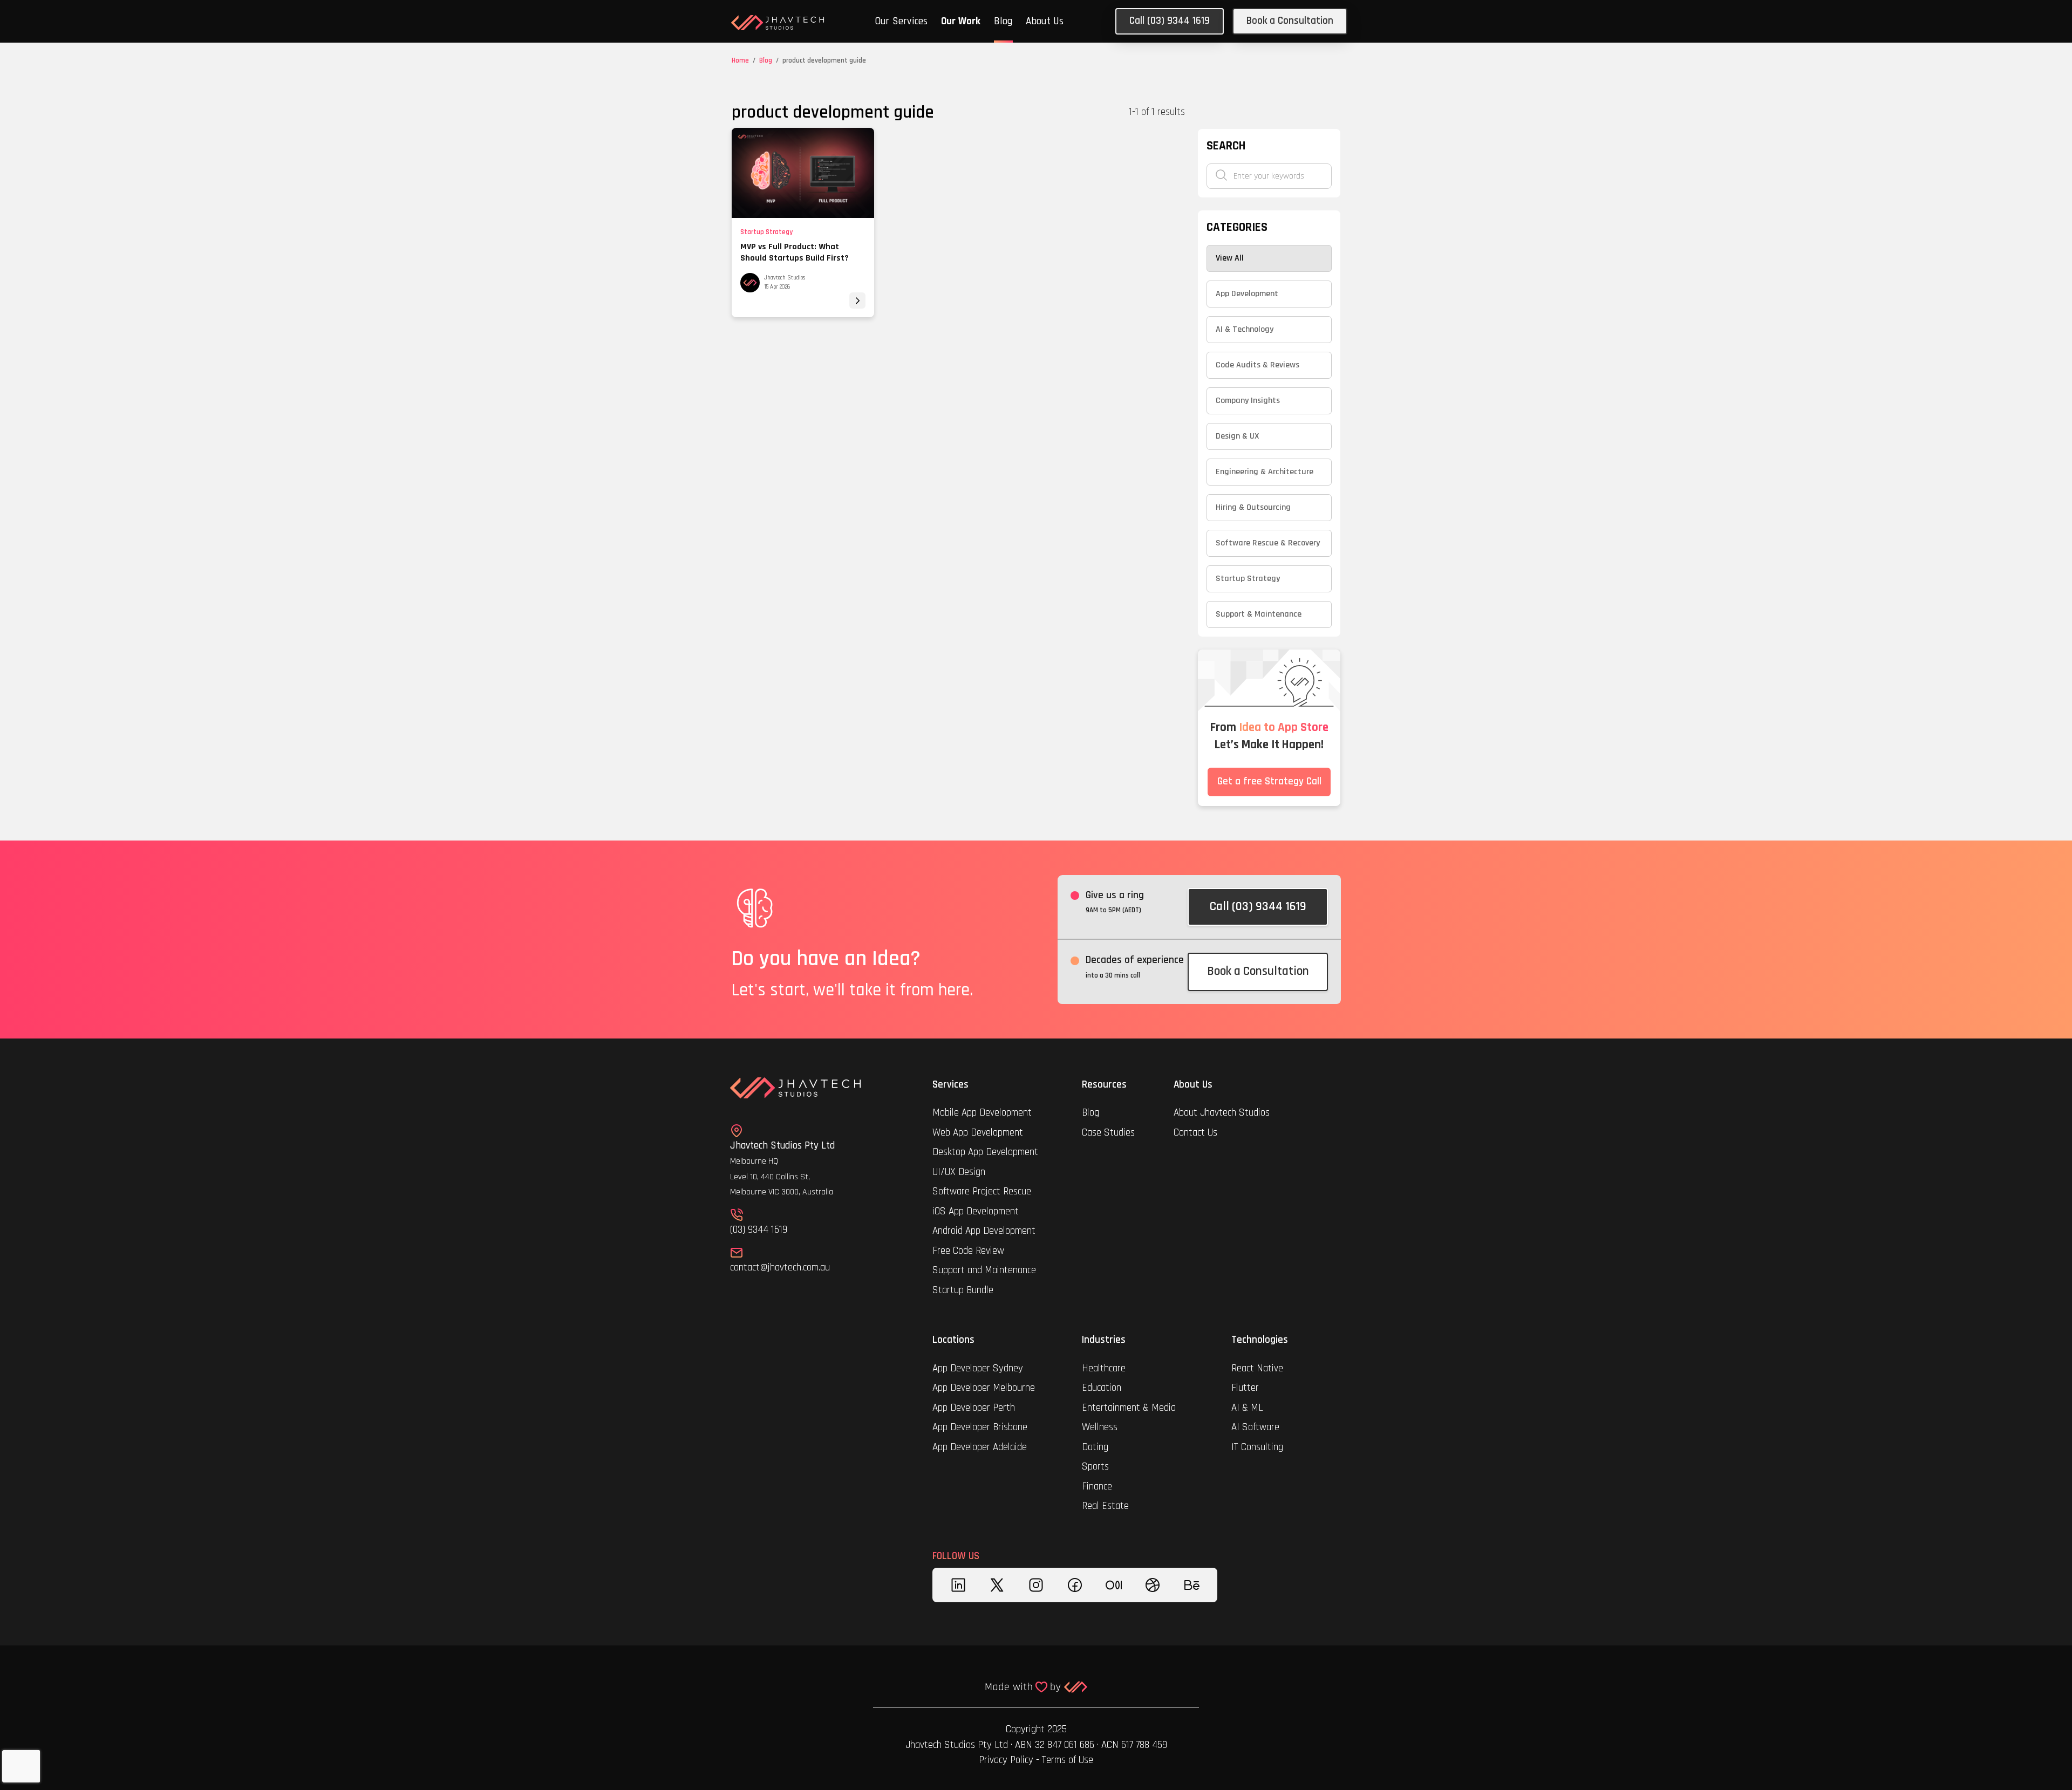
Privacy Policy (1006, 1760)
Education (1102, 1388)
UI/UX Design (959, 1172)
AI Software (1255, 1427)
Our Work (961, 21)
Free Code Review (968, 1251)
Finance (1097, 1487)
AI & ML (1247, 1408)
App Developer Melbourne (984, 1388)
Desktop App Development (985, 1152)
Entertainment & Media (1130, 1408)
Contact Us (1195, 1133)
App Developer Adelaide (980, 1447)
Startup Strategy (766, 232)
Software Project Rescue (982, 1191)
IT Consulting (1257, 1447)
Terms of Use (1068, 1760)
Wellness (1100, 1427)
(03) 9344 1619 (759, 1230)
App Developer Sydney (978, 1368)
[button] (901, 23)
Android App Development (984, 1231)
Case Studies (1108, 1133)
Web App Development (978, 1133)
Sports (1095, 1467)
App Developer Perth (974, 1408)
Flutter (1245, 1388)
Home (740, 60)
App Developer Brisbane (980, 1427)
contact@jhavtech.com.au (780, 1268)
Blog (1003, 21)
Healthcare (1105, 1368)
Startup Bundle (963, 1290)
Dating (1095, 1447)
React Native (1257, 1368)
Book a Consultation (1290, 21)
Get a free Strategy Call (1269, 781)
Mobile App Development (982, 1113)
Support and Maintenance (984, 1270)
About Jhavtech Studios (1222, 1113)
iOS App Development (976, 1211)
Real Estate (1105, 1506)
